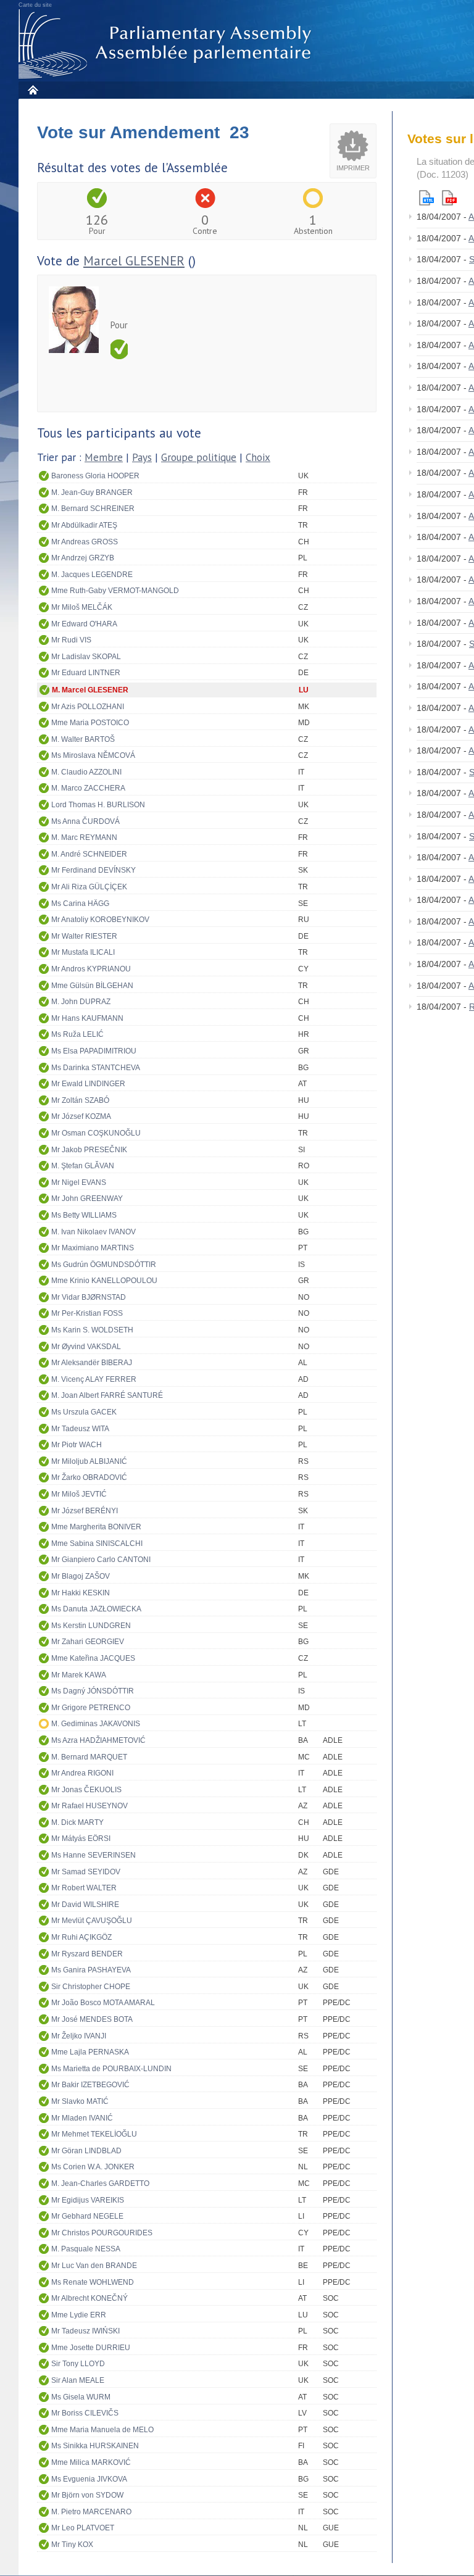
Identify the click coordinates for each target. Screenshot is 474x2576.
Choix (258, 457)
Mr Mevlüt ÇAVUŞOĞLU (92, 1921)
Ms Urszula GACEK (84, 1412)
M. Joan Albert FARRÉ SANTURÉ (107, 1395)
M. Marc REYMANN (84, 837)
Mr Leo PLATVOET (83, 2528)
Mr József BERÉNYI (85, 1511)
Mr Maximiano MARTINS (93, 1248)
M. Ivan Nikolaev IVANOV (94, 1232)
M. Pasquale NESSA (86, 2249)
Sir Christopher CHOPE (91, 1987)
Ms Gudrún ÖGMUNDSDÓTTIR (104, 1265)
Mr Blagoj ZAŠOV (81, 1576)
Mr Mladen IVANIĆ (82, 2118)
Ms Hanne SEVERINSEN (94, 1855)
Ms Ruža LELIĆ (77, 1034)
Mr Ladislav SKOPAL (86, 657)
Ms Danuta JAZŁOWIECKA (96, 1609)
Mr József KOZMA (81, 1116)
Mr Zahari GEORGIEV (88, 1642)
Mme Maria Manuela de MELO (102, 2430)
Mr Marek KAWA (79, 1675)
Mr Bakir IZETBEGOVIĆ (90, 2085)
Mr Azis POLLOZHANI (88, 707)
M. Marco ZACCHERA (88, 788)
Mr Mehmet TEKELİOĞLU (94, 2134)
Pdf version (449, 198)
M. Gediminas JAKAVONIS (96, 1724)
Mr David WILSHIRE (85, 1905)
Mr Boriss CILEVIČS (85, 2413)
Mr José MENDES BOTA (92, 2019)
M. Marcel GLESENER (90, 690)
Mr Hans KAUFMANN (87, 1018)
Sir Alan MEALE (78, 2380)
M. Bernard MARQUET (89, 1757)
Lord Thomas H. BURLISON (98, 805)
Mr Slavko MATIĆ (80, 2101)
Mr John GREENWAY (87, 1199)
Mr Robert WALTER (84, 1888)
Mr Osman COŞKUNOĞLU (96, 1133)
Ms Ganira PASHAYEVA (91, 1970)
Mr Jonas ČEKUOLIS (86, 1790)
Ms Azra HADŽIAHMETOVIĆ (98, 1740)
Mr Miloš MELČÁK (82, 607)
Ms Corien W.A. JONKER (93, 2167)
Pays (142, 457)
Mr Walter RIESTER (84, 936)
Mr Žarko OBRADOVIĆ (89, 1477)
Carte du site (35, 5)
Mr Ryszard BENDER (87, 1954)
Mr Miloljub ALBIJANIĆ (89, 1461)
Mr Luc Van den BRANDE (94, 2266)
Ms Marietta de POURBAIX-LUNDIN (111, 2069)
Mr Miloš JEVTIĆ (79, 1494)
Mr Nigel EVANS (79, 1182)
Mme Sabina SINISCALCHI (97, 1544)
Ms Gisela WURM (81, 2397)
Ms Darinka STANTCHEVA (96, 1068)
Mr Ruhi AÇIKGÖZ (81, 1937)
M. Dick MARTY (77, 1822)
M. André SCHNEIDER (89, 854)
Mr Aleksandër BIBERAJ (92, 1363)
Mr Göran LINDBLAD (86, 2151)
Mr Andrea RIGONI (82, 1773)
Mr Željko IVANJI (79, 2036)
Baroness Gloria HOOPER (95, 476)
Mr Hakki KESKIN (81, 1593)
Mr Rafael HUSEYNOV (89, 1806)
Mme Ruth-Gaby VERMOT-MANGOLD (115, 591)
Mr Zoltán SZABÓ (80, 1100)
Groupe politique (199, 457)
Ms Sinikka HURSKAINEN (95, 2446)
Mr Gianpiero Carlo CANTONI (101, 1560)
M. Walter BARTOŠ (83, 739)
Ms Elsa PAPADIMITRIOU (94, 1051)
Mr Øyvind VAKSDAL (86, 1347)
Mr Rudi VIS (71, 640)
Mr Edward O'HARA (84, 624)
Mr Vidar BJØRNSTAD (89, 1297)
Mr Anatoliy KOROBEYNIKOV (100, 920)
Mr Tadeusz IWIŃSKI (85, 2331)
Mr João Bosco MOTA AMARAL (103, 2003)
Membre (104, 457)
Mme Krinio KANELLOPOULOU (104, 1281)
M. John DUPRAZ (81, 1002)
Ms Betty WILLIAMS (84, 1215)
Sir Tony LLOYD (78, 2364)
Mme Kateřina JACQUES (93, 1658)
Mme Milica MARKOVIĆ (91, 2462)
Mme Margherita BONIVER (96, 1527)
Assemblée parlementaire (167, 44)
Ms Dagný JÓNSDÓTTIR (93, 1691)
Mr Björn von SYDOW (87, 2495)
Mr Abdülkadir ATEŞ (84, 525)
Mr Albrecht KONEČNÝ (89, 2298)
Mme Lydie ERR (79, 2315)
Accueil (32, 90)
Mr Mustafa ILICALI (83, 952)
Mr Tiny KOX (72, 2545)
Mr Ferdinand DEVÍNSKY (94, 870)
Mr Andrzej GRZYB (83, 558)
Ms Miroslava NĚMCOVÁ (93, 755)
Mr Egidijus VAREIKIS (88, 2200)
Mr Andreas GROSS (85, 542)
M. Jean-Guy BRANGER (92, 492)
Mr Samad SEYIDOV (86, 1872)
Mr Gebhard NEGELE (87, 2216)
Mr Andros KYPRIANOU (91, 969)
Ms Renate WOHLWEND (93, 2282)
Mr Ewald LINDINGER (88, 1084)
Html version (426, 198)
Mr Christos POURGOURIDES (102, 2233)
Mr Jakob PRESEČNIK (89, 1150)
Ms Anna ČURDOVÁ (85, 821)
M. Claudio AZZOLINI (86, 772)
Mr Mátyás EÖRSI (81, 1839)
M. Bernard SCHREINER (93, 509)
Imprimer (353, 168)
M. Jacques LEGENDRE (92, 575)
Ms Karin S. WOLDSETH (92, 1330)
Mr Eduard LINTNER (86, 673)
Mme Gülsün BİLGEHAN (92, 986)
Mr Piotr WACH (77, 1445)
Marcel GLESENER (134, 261)
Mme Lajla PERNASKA (90, 2052)
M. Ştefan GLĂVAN (83, 1166)
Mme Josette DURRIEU (91, 2348)
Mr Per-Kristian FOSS (87, 1313)
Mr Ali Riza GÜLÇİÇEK (89, 887)
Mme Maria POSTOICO (90, 723)
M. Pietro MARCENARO (91, 2512)
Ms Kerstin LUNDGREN (91, 1626)
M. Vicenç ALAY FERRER (94, 1379)
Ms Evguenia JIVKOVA (89, 2479)
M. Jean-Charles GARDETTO (100, 2183)
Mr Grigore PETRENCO (91, 1708)
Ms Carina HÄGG (80, 904)
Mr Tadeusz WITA (80, 1429)
